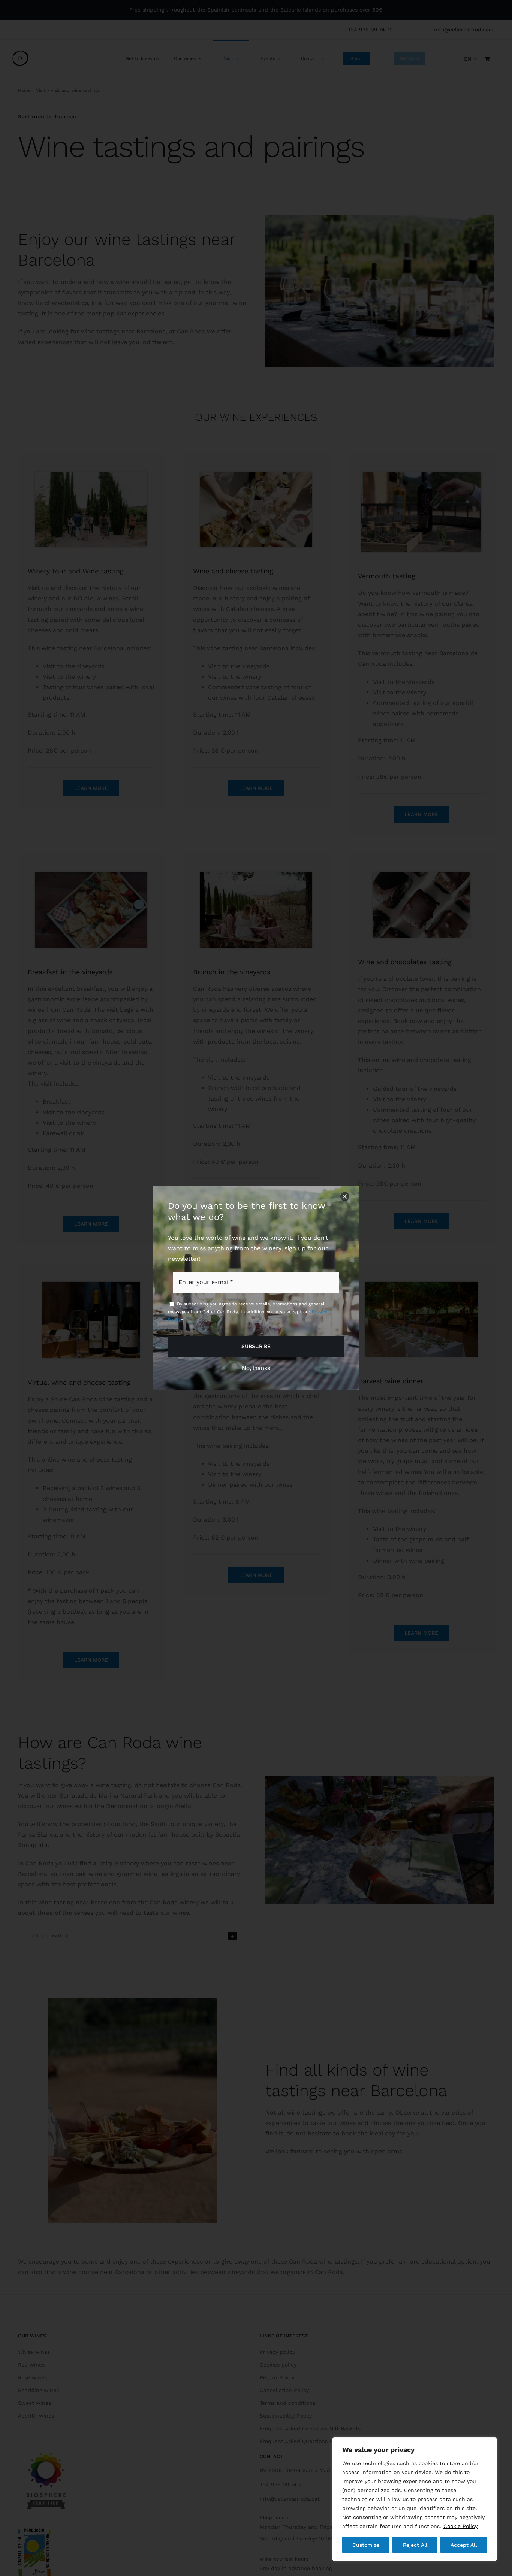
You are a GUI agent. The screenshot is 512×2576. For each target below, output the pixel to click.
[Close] (345, 1196)
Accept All (464, 2545)
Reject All (415, 2545)
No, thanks (256, 1368)
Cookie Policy (460, 2526)
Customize (366, 2545)
